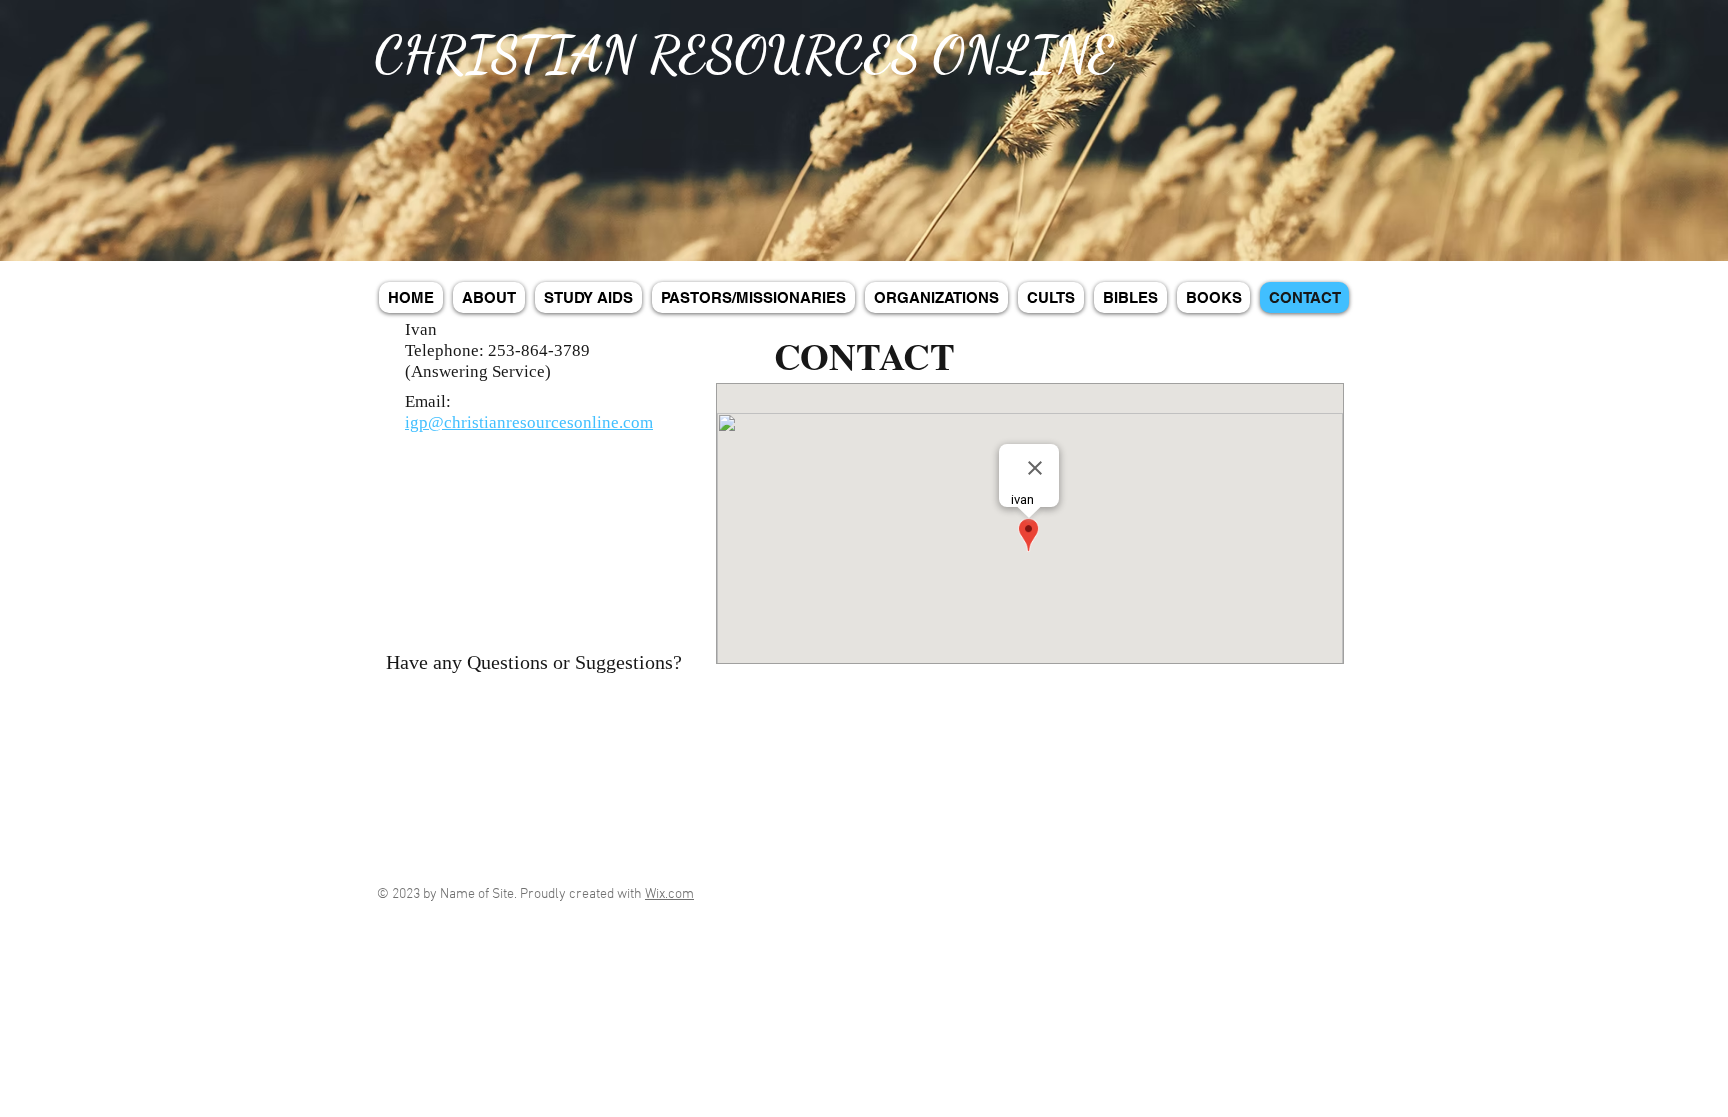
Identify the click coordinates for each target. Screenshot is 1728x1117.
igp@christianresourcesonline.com (529, 422)
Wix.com (669, 894)
